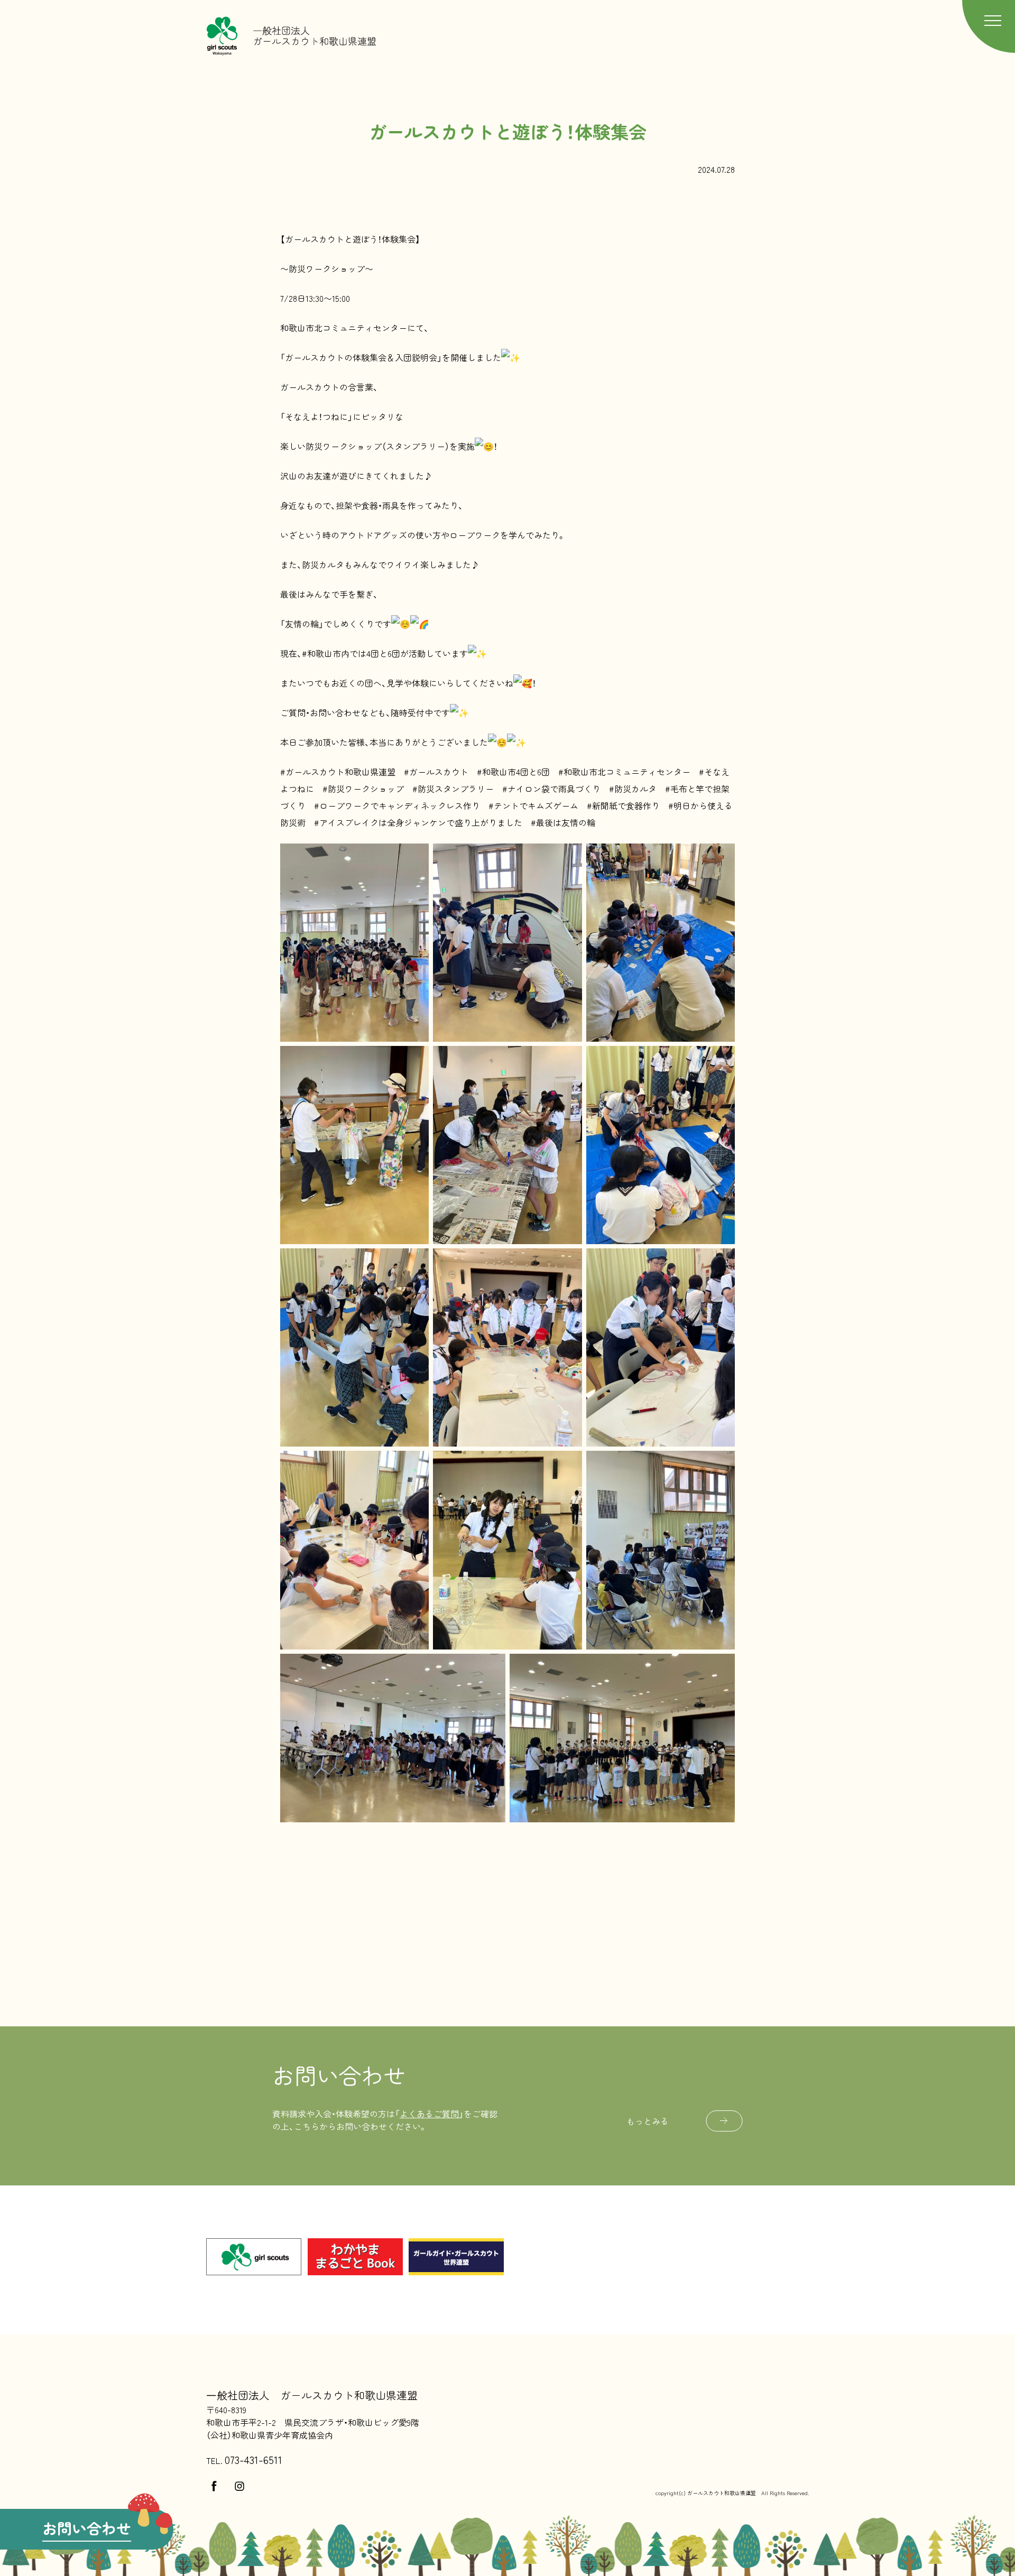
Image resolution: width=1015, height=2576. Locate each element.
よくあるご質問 (429, 2114)
